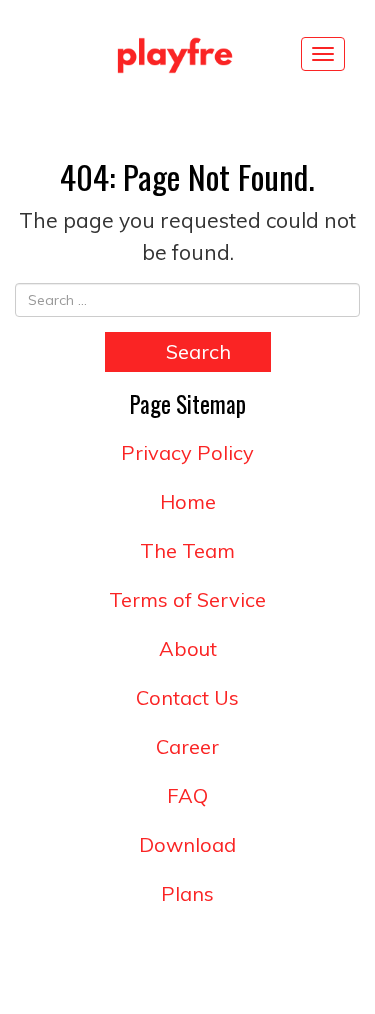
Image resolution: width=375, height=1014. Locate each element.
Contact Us (187, 697)
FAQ (187, 795)
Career (187, 746)
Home (188, 501)
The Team (187, 550)
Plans (187, 893)
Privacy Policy (187, 452)
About (188, 648)
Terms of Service (187, 599)
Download (187, 844)
